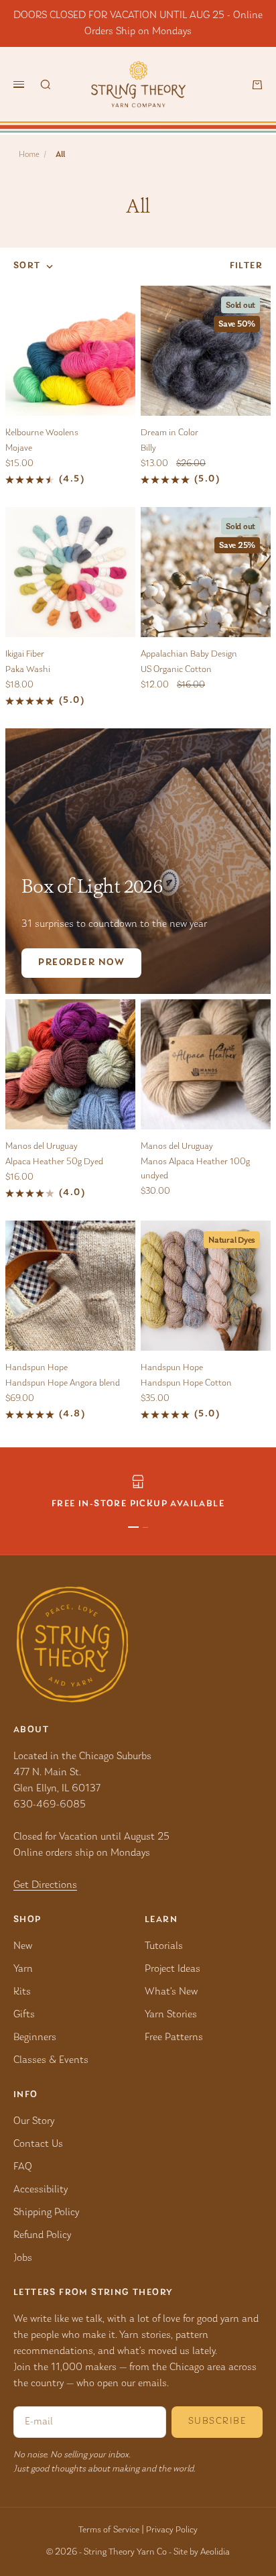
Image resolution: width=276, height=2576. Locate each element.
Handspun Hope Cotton (186, 1384)
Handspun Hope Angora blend (63, 1384)
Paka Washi (28, 670)
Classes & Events (51, 2060)
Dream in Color (169, 433)
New (23, 1946)
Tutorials (164, 1946)
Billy (148, 449)
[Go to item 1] (133, 1527)
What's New (171, 1992)
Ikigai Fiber (25, 655)
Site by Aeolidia (202, 2553)
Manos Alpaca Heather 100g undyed (195, 1169)
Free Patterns (174, 2037)
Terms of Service (109, 2530)
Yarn (23, 1969)
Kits (22, 1992)
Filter (246, 266)
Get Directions (45, 1885)
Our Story (34, 2121)
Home (29, 155)
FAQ (23, 2167)
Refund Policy (42, 2235)
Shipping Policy (46, 2213)
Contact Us (38, 2144)
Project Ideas (172, 1969)
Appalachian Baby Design (189, 655)
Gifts (24, 2015)
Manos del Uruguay (42, 1147)
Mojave (19, 449)
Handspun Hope (37, 1368)
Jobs (23, 2258)
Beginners (35, 2037)
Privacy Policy (172, 2530)
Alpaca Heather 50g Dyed (54, 1162)
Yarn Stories (171, 2015)
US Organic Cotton (176, 670)
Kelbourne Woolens (42, 433)
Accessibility (41, 2190)
